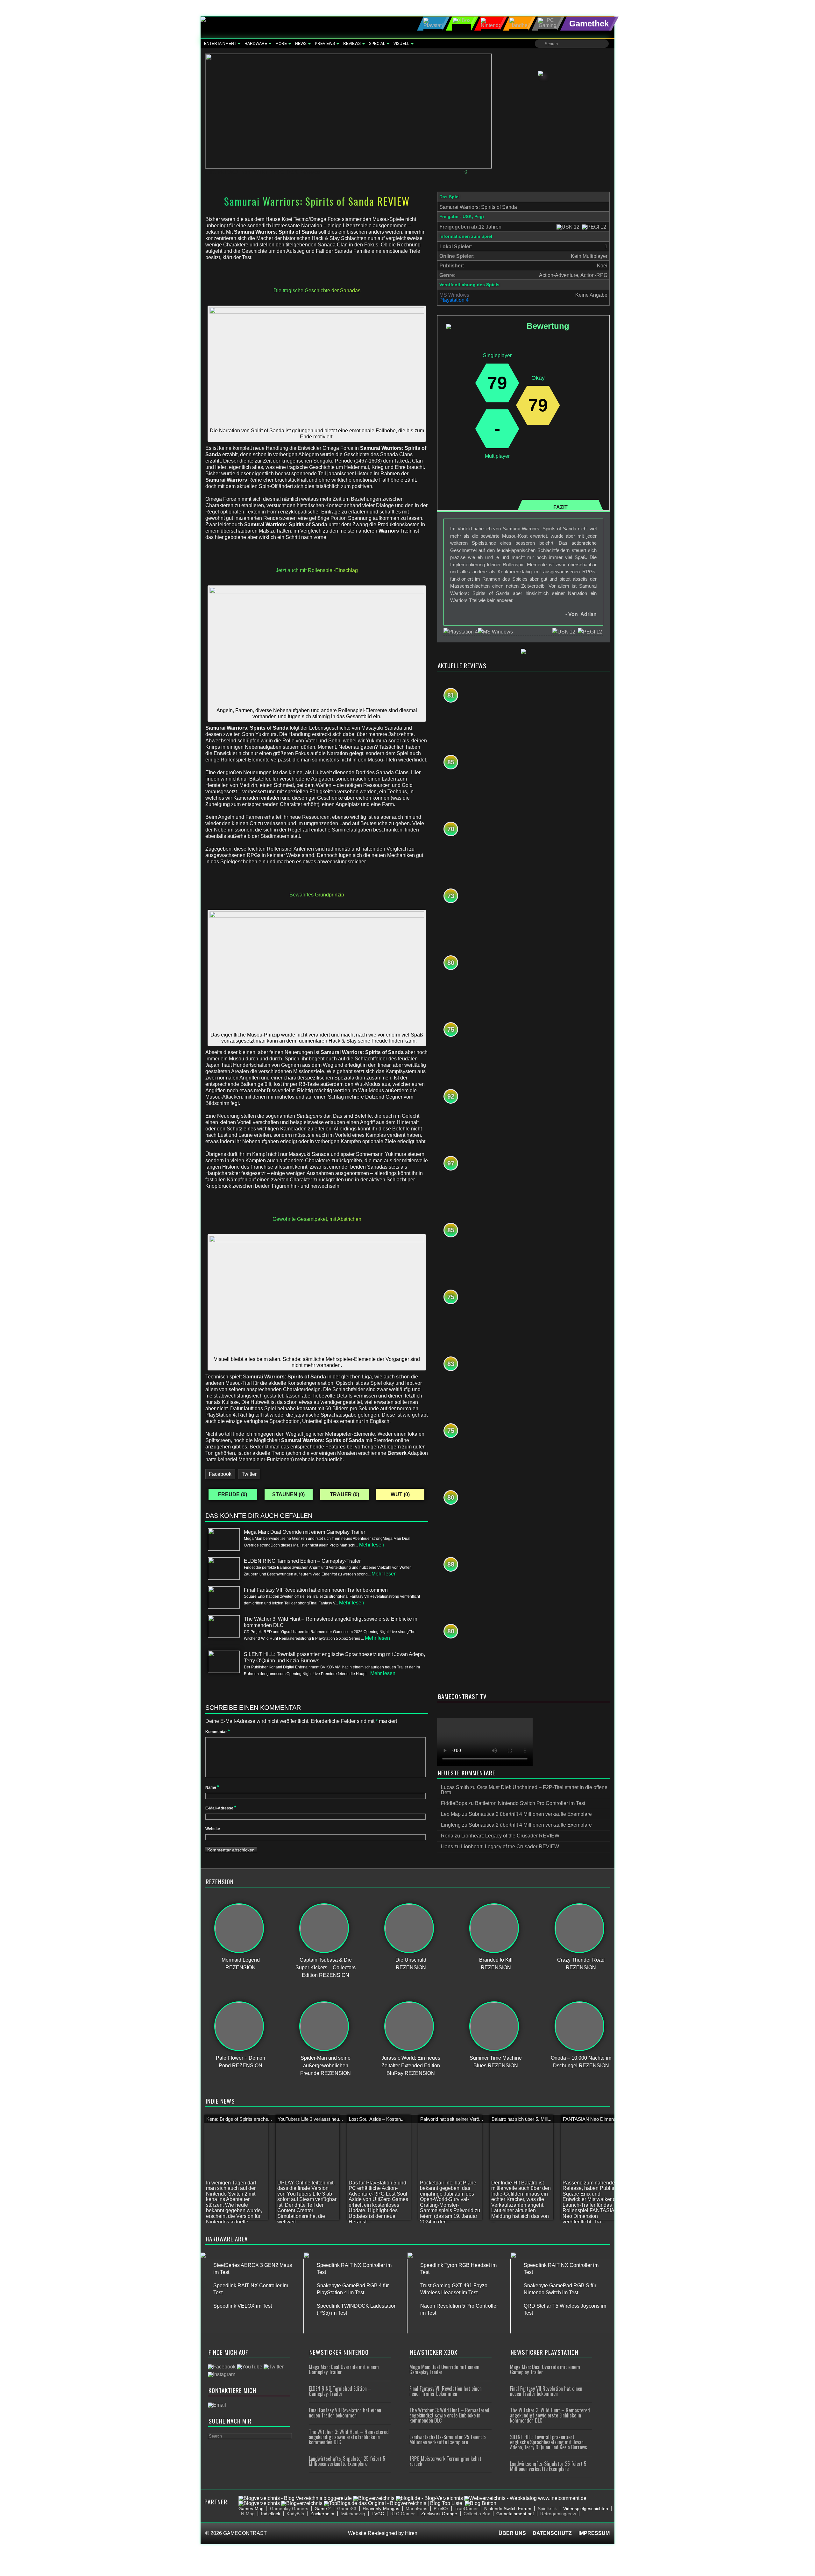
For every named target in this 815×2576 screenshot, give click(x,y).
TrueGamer (466, 2509)
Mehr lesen (372, 1545)
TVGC (378, 2514)
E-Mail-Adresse (221, 1808)
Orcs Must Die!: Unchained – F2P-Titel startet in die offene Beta (524, 1790)
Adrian (261, 172)
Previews (325, 44)
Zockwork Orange (439, 2514)
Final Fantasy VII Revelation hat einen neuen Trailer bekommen (345, 2413)
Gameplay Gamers (289, 2509)
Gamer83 (347, 2509)
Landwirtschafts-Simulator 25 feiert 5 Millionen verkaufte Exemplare (347, 2461)
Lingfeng (451, 1825)
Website (213, 1829)
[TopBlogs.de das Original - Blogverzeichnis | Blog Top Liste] (393, 2503)
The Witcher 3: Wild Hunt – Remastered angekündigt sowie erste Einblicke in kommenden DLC (349, 2437)
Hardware (256, 44)
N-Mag (248, 2514)
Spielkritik (547, 2509)
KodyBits (295, 2514)
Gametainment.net (515, 2514)
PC (281, 172)
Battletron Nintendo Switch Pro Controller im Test (530, 1803)
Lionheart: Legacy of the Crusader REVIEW (510, 1836)
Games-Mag (251, 2509)
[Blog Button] (481, 2503)
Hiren (411, 2533)
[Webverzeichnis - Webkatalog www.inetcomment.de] (525, 2498)
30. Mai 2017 (224, 172)
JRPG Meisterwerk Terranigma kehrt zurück (445, 2461)
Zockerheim (322, 2514)
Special (377, 44)
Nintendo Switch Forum (508, 2509)
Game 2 (323, 2509)
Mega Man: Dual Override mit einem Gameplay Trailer (344, 2369)
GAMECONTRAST (245, 2533)
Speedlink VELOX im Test (243, 2306)
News (301, 44)
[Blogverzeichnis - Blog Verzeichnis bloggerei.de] (295, 2498)
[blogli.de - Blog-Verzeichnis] (429, 2498)
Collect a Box (477, 2514)
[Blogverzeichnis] (374, 2498)
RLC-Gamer (403, 2514)
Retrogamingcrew (558, 2514)
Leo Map (451, 1814)
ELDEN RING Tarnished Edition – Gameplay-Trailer (340, 2391)
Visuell (401, 44)
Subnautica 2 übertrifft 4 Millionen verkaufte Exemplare (530, 1814)
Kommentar (218, 1732)
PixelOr (441, 2509)
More (281, 44)
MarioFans (416, 2509)
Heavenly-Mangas (381, 2509)
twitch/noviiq (353, 2514)
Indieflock (271, 2514)
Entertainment (220, 44)
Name (212, 1787)
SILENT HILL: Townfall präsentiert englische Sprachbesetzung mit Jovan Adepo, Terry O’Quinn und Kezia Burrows (549, 2442)
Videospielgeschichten (586, 2509)
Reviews (352, 44)
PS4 (292, 172)
